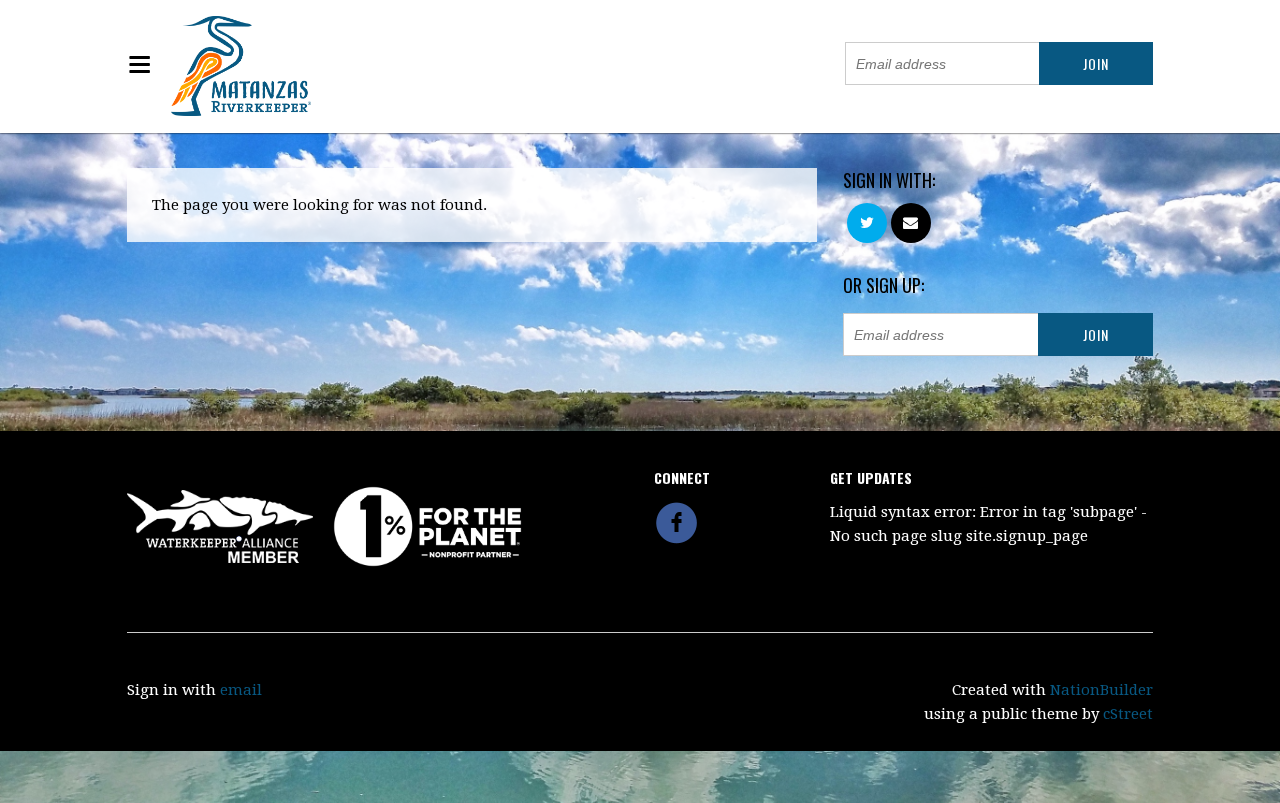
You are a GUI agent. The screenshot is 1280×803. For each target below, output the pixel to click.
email (241, 690)
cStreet (1128, 714)
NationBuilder (1101, 690)
